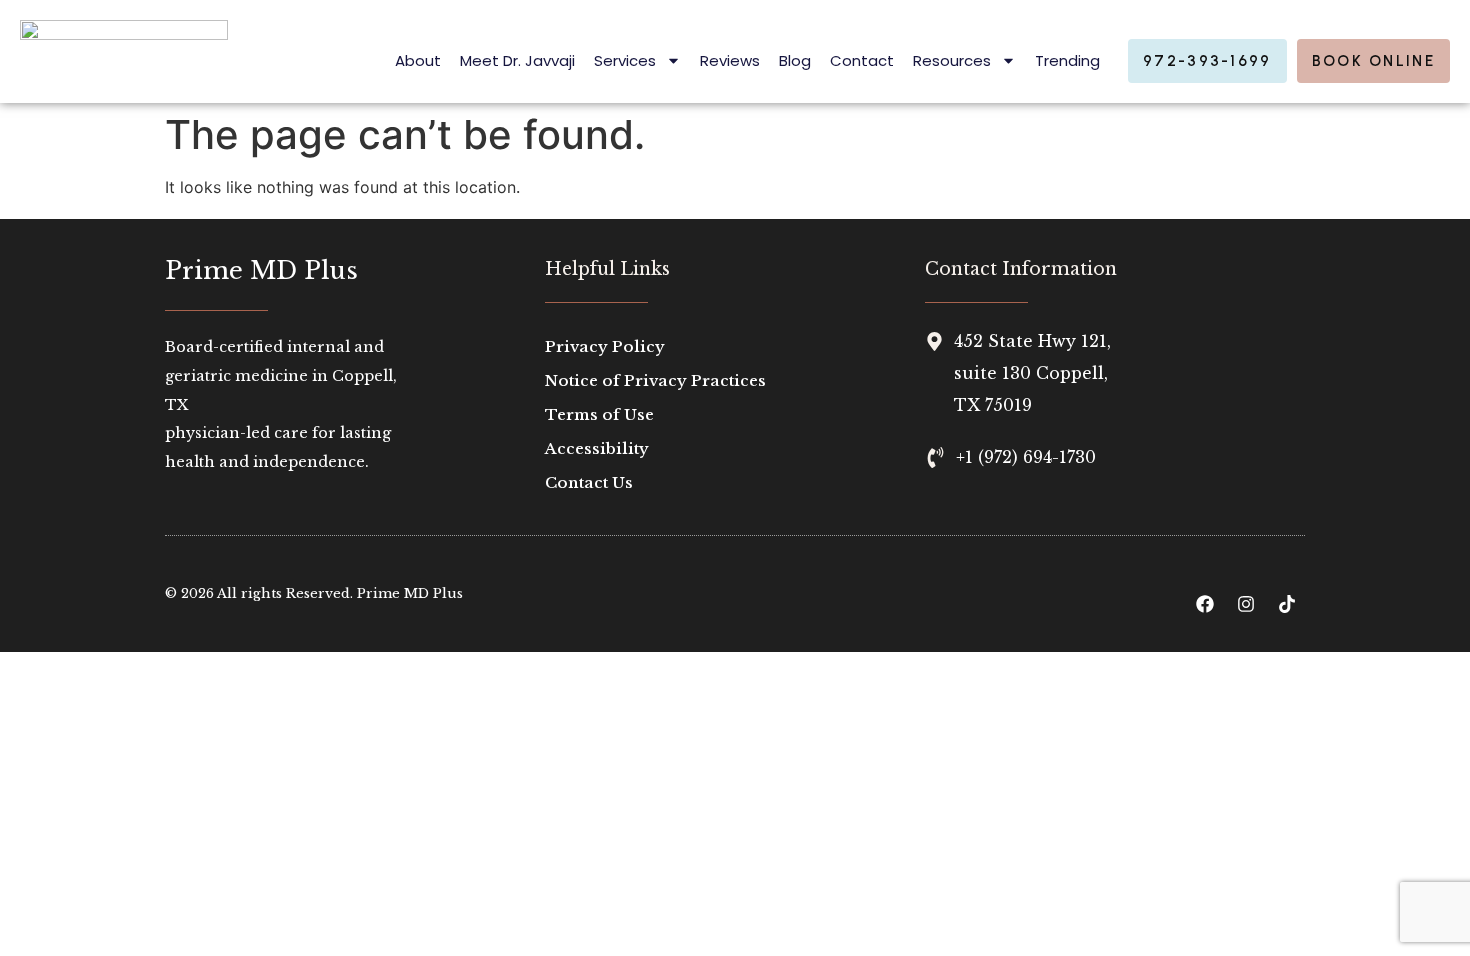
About (418, 60)
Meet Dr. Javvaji (517, 60)
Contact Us (589, 482)
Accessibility (597, 448)
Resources (952, 60)
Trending (1067, 60)
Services (625, 60)
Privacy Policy (605, 346)
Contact (862, 60)
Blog (795, 60)
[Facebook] (1205, 604)
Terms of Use (599, 414)
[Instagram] (1246, 604)
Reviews (730, 60)
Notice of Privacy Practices (655, 380)
